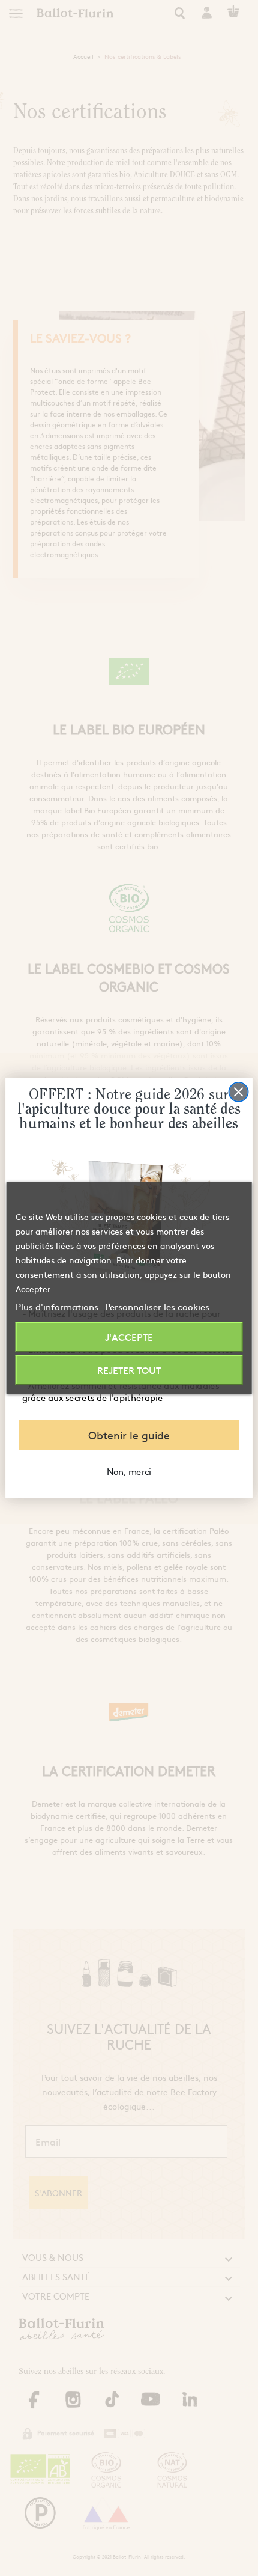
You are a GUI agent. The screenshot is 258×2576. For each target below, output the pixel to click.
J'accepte (129, 1337)
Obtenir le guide (129, 1435)
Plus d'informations (57, 1306)
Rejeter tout (129, 1370)
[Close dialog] (239, 1092)
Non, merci (129, 1471)
